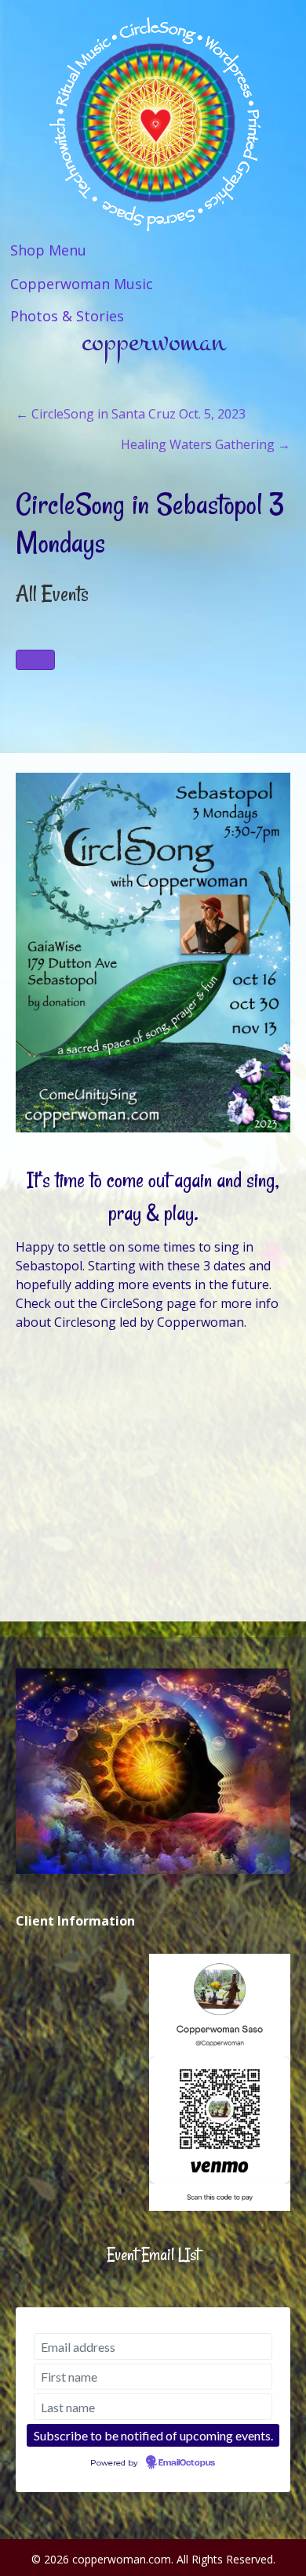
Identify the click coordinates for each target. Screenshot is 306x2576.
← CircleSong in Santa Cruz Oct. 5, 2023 (131, 414)
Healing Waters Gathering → (206, 444)
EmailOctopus (187, 2463)
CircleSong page (148, 1303)
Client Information (75, 1921)
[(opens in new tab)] (220, 2081)
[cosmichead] (153, 1771)
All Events (52, 594)
